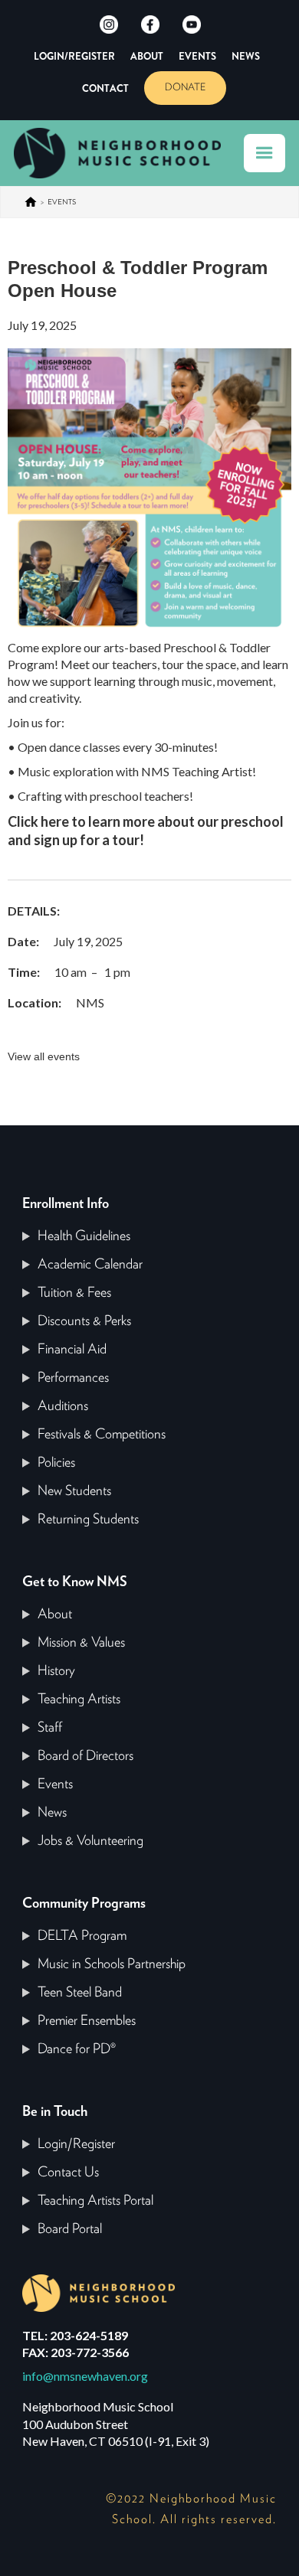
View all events (44, 1056)
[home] (125, 153)
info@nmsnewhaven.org (85, 2376)
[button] (264, 153)
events (62, 202)
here (55, 821)
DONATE (185, 88)
